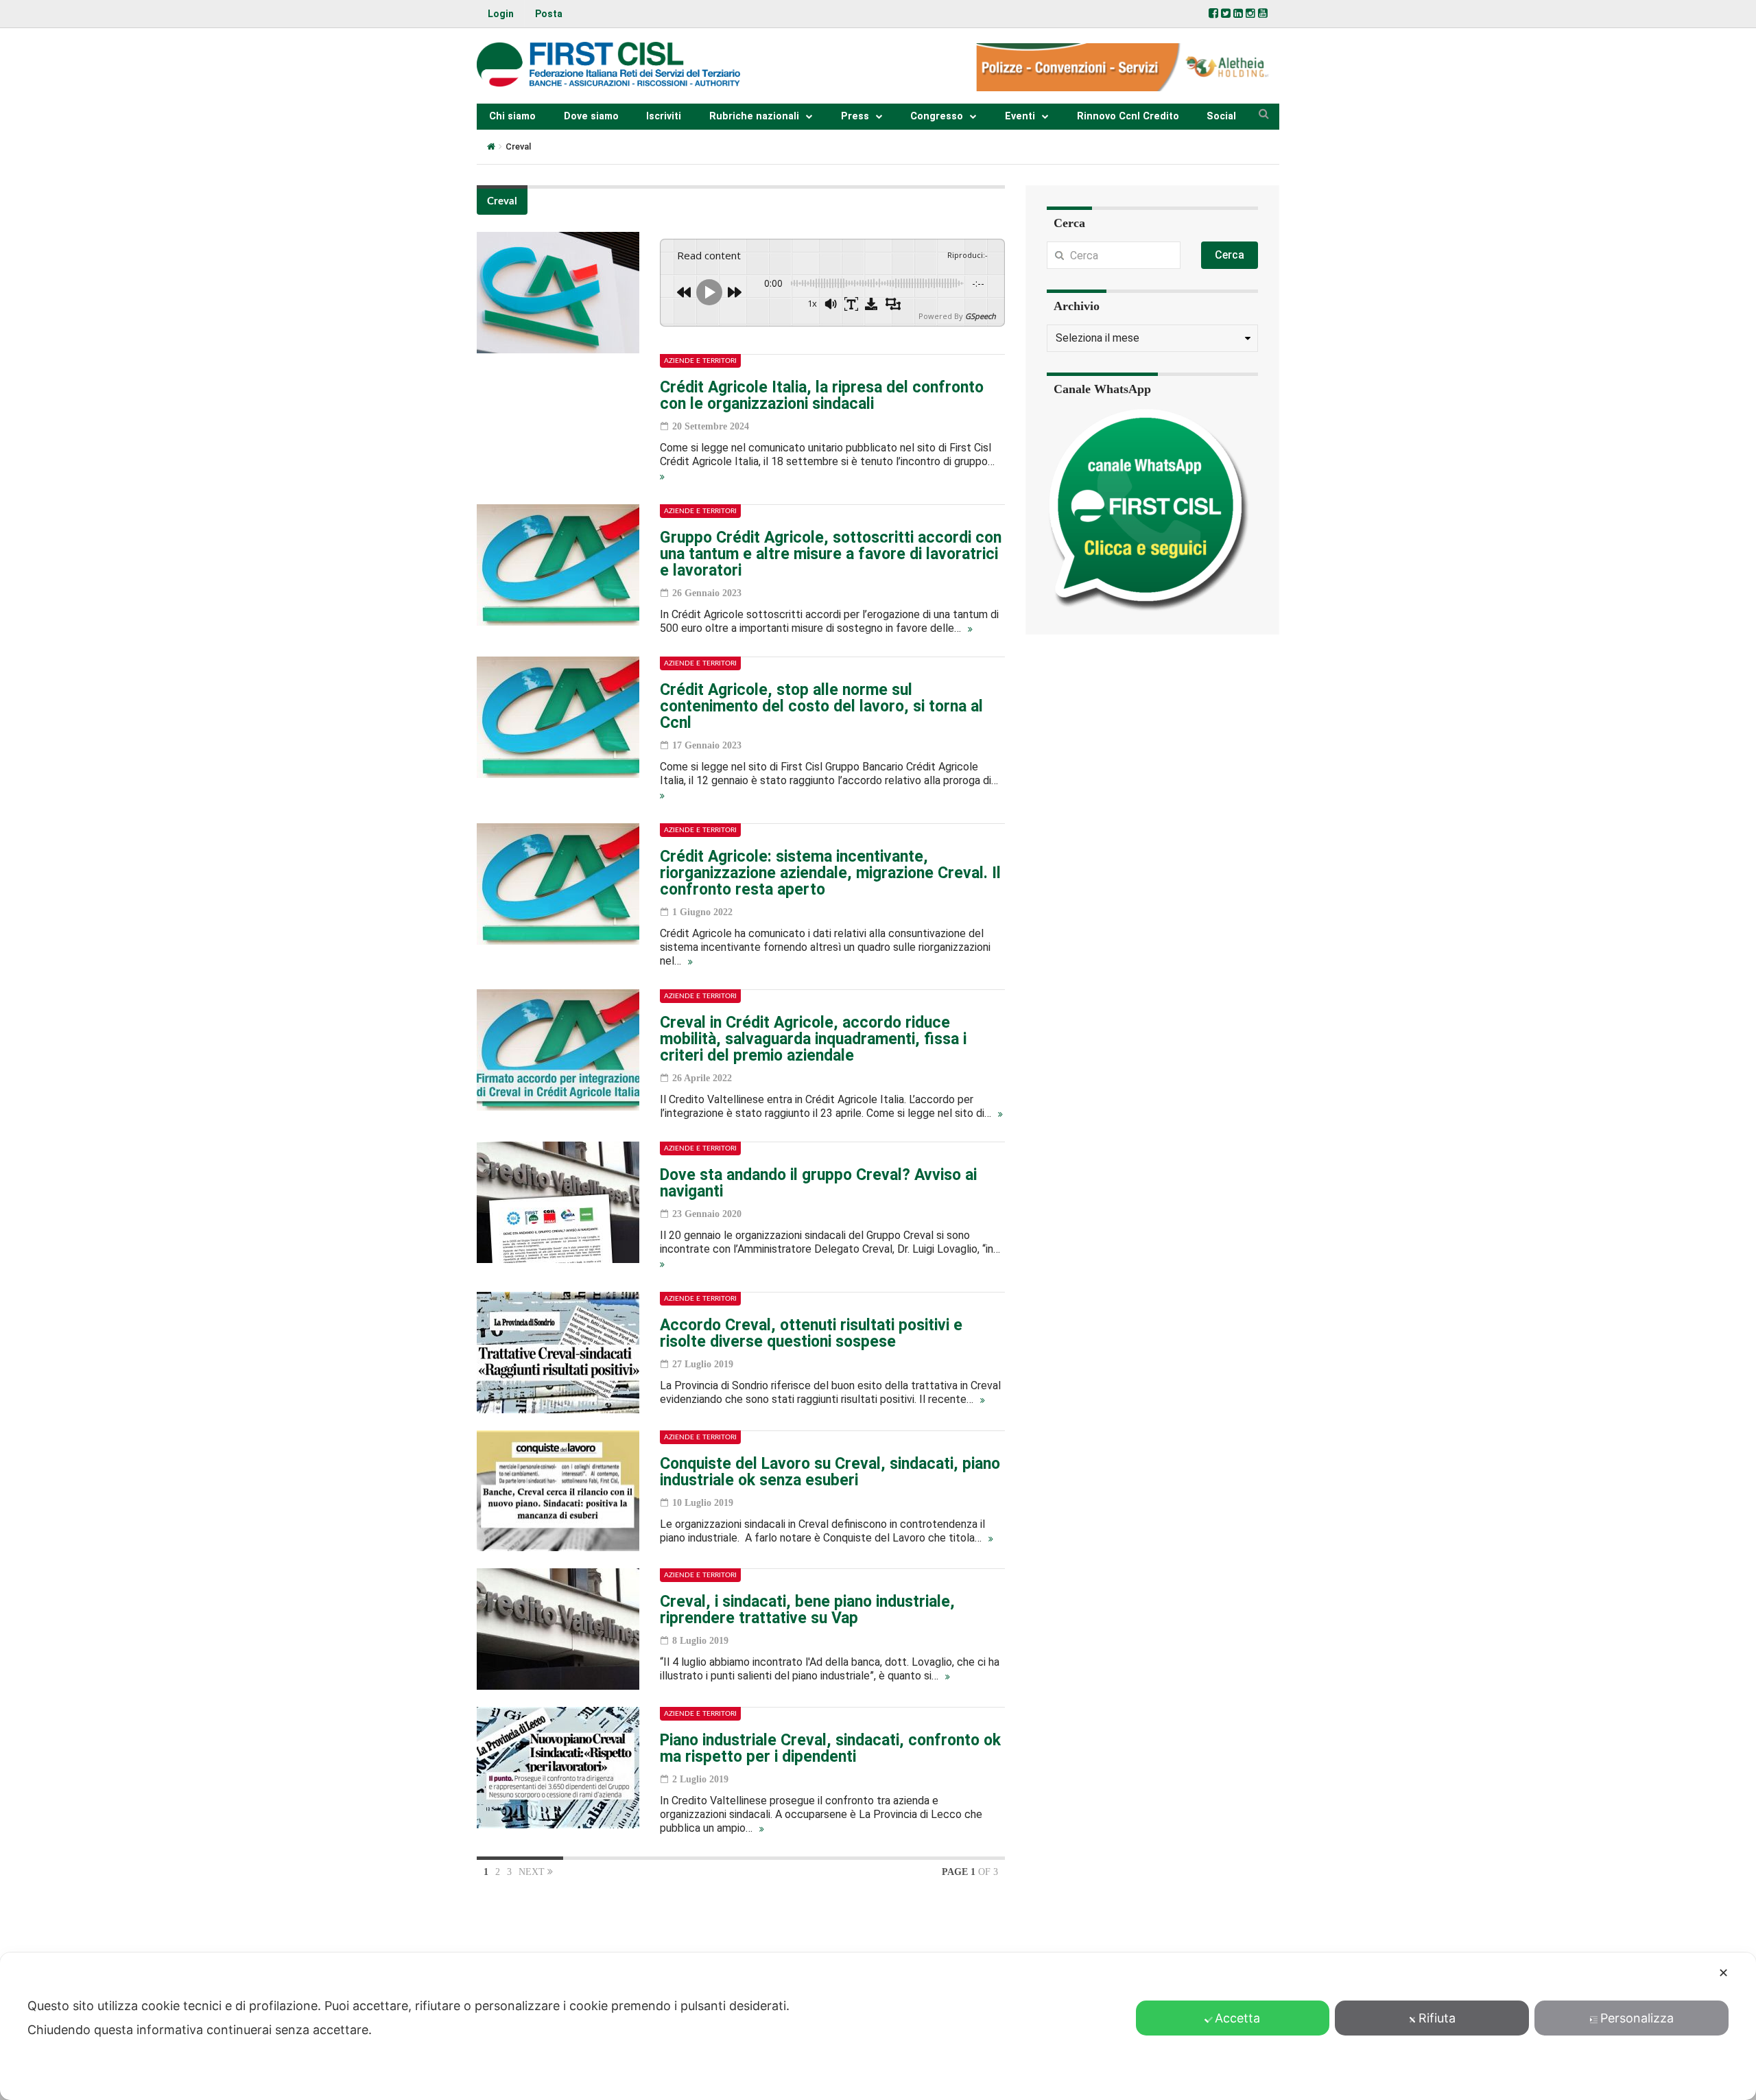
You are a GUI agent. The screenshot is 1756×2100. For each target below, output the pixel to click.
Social (1221, 116)
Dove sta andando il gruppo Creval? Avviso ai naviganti (818, 1183)
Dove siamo (591, 116)
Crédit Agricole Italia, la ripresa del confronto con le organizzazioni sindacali (822, 396)
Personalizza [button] (1637, 2018)
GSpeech (981, 316)
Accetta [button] (1237, 2018)
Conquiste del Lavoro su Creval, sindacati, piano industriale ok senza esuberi (830, 1472)
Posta (549, 14)
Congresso (937, 116)
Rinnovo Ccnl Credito (1128, 116)
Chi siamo (512, 116)
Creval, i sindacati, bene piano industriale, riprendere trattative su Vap (807, 1610)
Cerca (1230, 255)
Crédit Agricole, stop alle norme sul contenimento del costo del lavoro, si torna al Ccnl (821, 706)
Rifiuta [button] (1437, 2018)
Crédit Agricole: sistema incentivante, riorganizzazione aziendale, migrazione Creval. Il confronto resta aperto (830, 873)
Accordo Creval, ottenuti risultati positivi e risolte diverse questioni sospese (811, 1333)
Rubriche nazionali (754, 116)
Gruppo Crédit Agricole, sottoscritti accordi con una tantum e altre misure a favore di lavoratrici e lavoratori (831, 554)
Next (533, 1872)
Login (501, 14)
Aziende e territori (700, 361)
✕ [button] (1723, 1973)
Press (855, 116)
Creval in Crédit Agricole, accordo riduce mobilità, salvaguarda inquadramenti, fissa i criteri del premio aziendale (813, 1039)
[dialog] (878, 2026)
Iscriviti (664, 116)
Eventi (1020, 116)
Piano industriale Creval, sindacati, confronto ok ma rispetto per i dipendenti (830, 1748)
